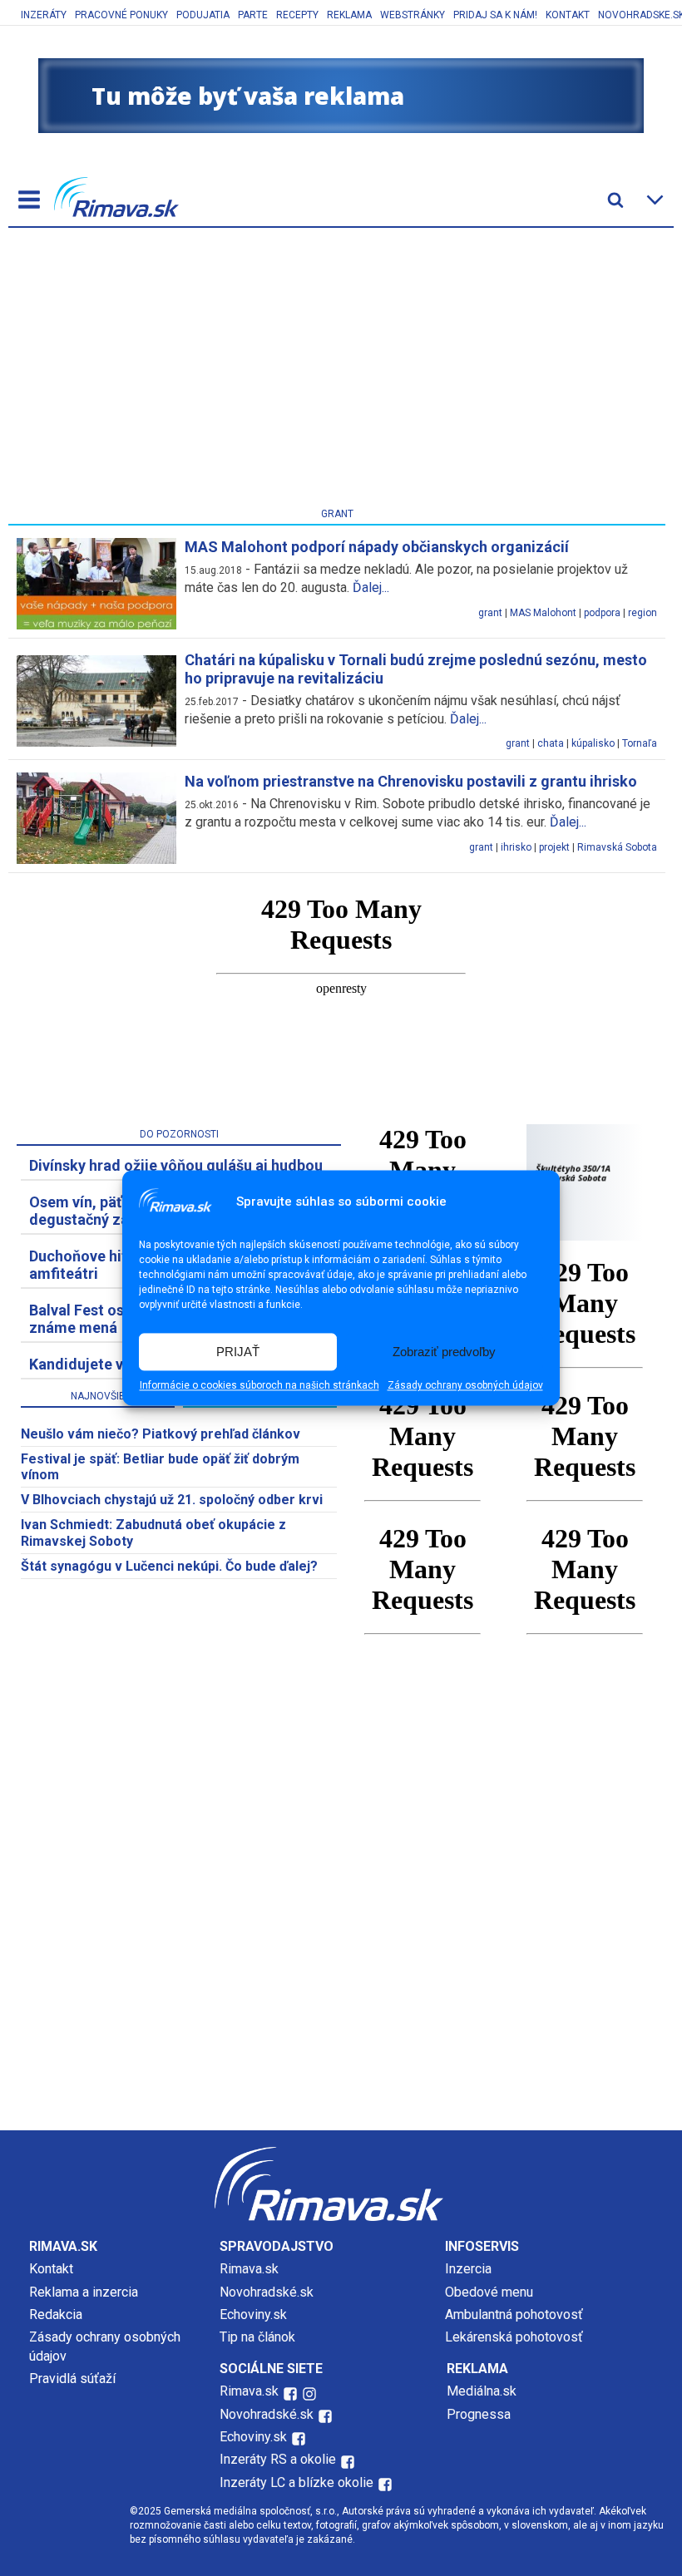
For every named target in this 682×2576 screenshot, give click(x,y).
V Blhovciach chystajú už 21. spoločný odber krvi (172, 1500)
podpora (602, 613)
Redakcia (56, 2314)
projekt (554, 847)
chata (551, 743)
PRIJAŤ (238, 1352)
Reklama (349, 15)
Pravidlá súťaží (72, 2379)
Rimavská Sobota (617, 847)
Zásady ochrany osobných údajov (465, 1386)
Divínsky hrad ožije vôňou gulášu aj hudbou (176, 1165)
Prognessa (479, 2414)
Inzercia (468, 2269)
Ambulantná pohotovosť (516, 2314)
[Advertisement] (337, 371)
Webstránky (413, 15)
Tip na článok (257, 2337)
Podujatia (203, 15)
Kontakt (568, 15)
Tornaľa (640, 743)
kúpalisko (593, 743)
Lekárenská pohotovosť (516, 2337)
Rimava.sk (249, 2269)
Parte (253, 15)
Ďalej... (371, 587)
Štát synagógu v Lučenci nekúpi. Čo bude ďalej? (169, 1566)
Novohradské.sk (267, 2292)
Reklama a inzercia (84, 2292)
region (642, 613)
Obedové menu (489, 2292)
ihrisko (516, 847)
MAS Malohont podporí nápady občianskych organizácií (377, 547)
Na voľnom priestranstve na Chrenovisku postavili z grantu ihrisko (411, 781)
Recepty (297, 15)
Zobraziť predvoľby (444, 1352)
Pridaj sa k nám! (495, 15)
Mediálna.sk (482, 2391)
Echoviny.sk (253, 2314)
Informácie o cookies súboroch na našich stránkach (259, 1386)
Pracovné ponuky (121, 15)
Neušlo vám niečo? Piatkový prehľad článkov (161, 1434)
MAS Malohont (543, 613)
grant (490, 613)
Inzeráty (44, 15)
